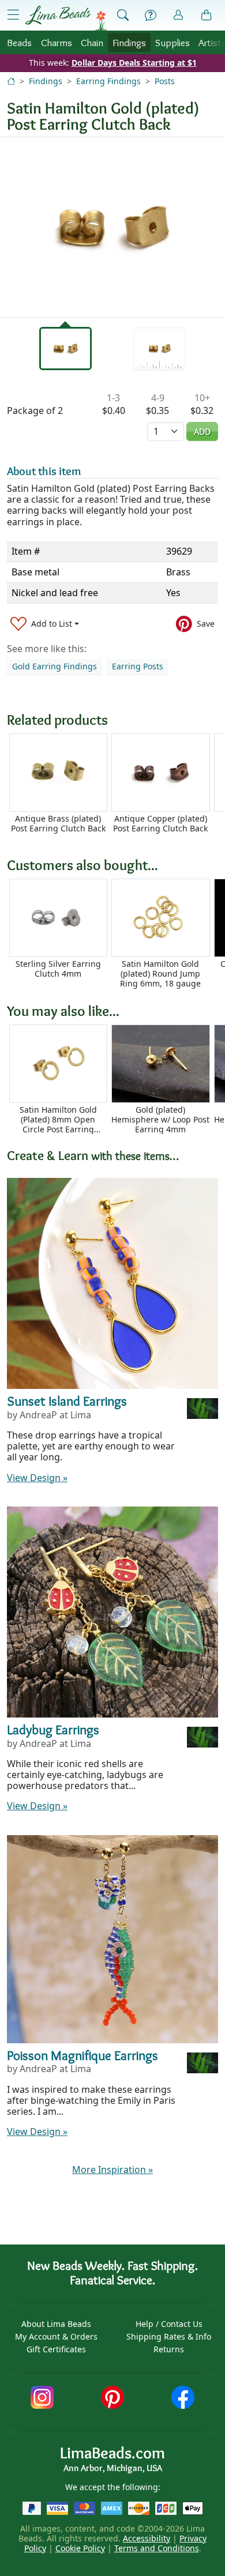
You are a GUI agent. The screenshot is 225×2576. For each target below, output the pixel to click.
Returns (169, 2349)
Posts (165, 81)
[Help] (151, 16)
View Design (37, 1478)
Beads (19, 42)
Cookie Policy (80, 2548)
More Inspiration (112, 2170)
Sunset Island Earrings (67, 1401)
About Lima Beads (56, 2324)
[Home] (11, 81)
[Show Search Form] (123, 16)
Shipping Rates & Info (169, 2336)
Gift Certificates (56, 2349)
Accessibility (147, 2538)
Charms (57, 42)
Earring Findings (108, 81)
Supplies (172, 42)
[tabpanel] (112, 227)
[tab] (66, 348)
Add (202, 432)
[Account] (178, 15)
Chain (92, 42)
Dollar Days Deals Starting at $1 (134, 63)
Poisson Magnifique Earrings (82, 2055)
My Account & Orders (56, 2336)
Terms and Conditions (157, 2548)
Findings (129, 42)
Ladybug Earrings (53, 1730)
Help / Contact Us (169, 2324)
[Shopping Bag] (207, 16)
